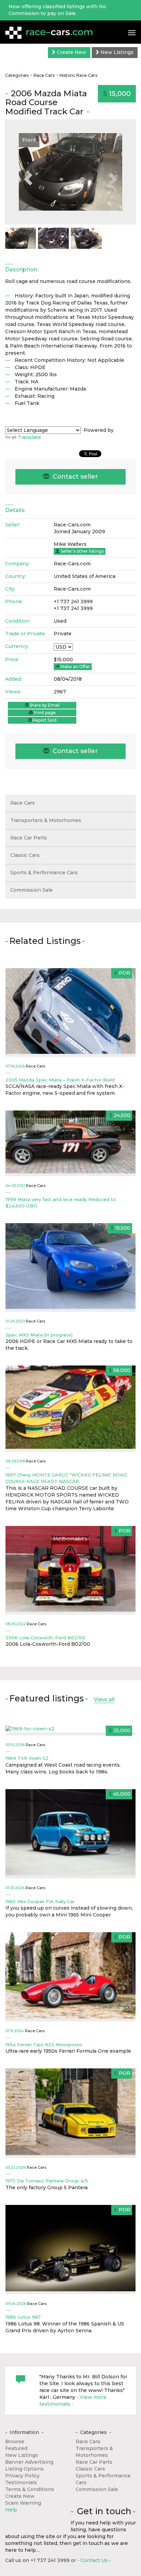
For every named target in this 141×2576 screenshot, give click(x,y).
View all (104, 1700)
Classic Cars (25, 855)
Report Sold (44, 720)
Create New (71, 52)
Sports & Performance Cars (44, 873)
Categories (17, 75)
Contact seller (74, 477)
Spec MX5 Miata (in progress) (39, 1335)
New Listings (116, 52)
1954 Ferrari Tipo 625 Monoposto (44, 2044)
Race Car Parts (29, 838)
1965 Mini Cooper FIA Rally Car (40, 1901)
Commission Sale (31, 890)
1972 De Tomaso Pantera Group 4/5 (47, 2181)
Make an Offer (75, 667)
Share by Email (44, 705)
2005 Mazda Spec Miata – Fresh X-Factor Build (60, 1080)
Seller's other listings (82, 551)
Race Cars (44, 75)
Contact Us (94, 2560)
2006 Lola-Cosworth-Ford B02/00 (45, 1638)
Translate (29, 437)
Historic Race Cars (78, 75)
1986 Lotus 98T (23, 2317)
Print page (44, 713)
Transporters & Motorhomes (46, 820)
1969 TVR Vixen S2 (27, 1758)
